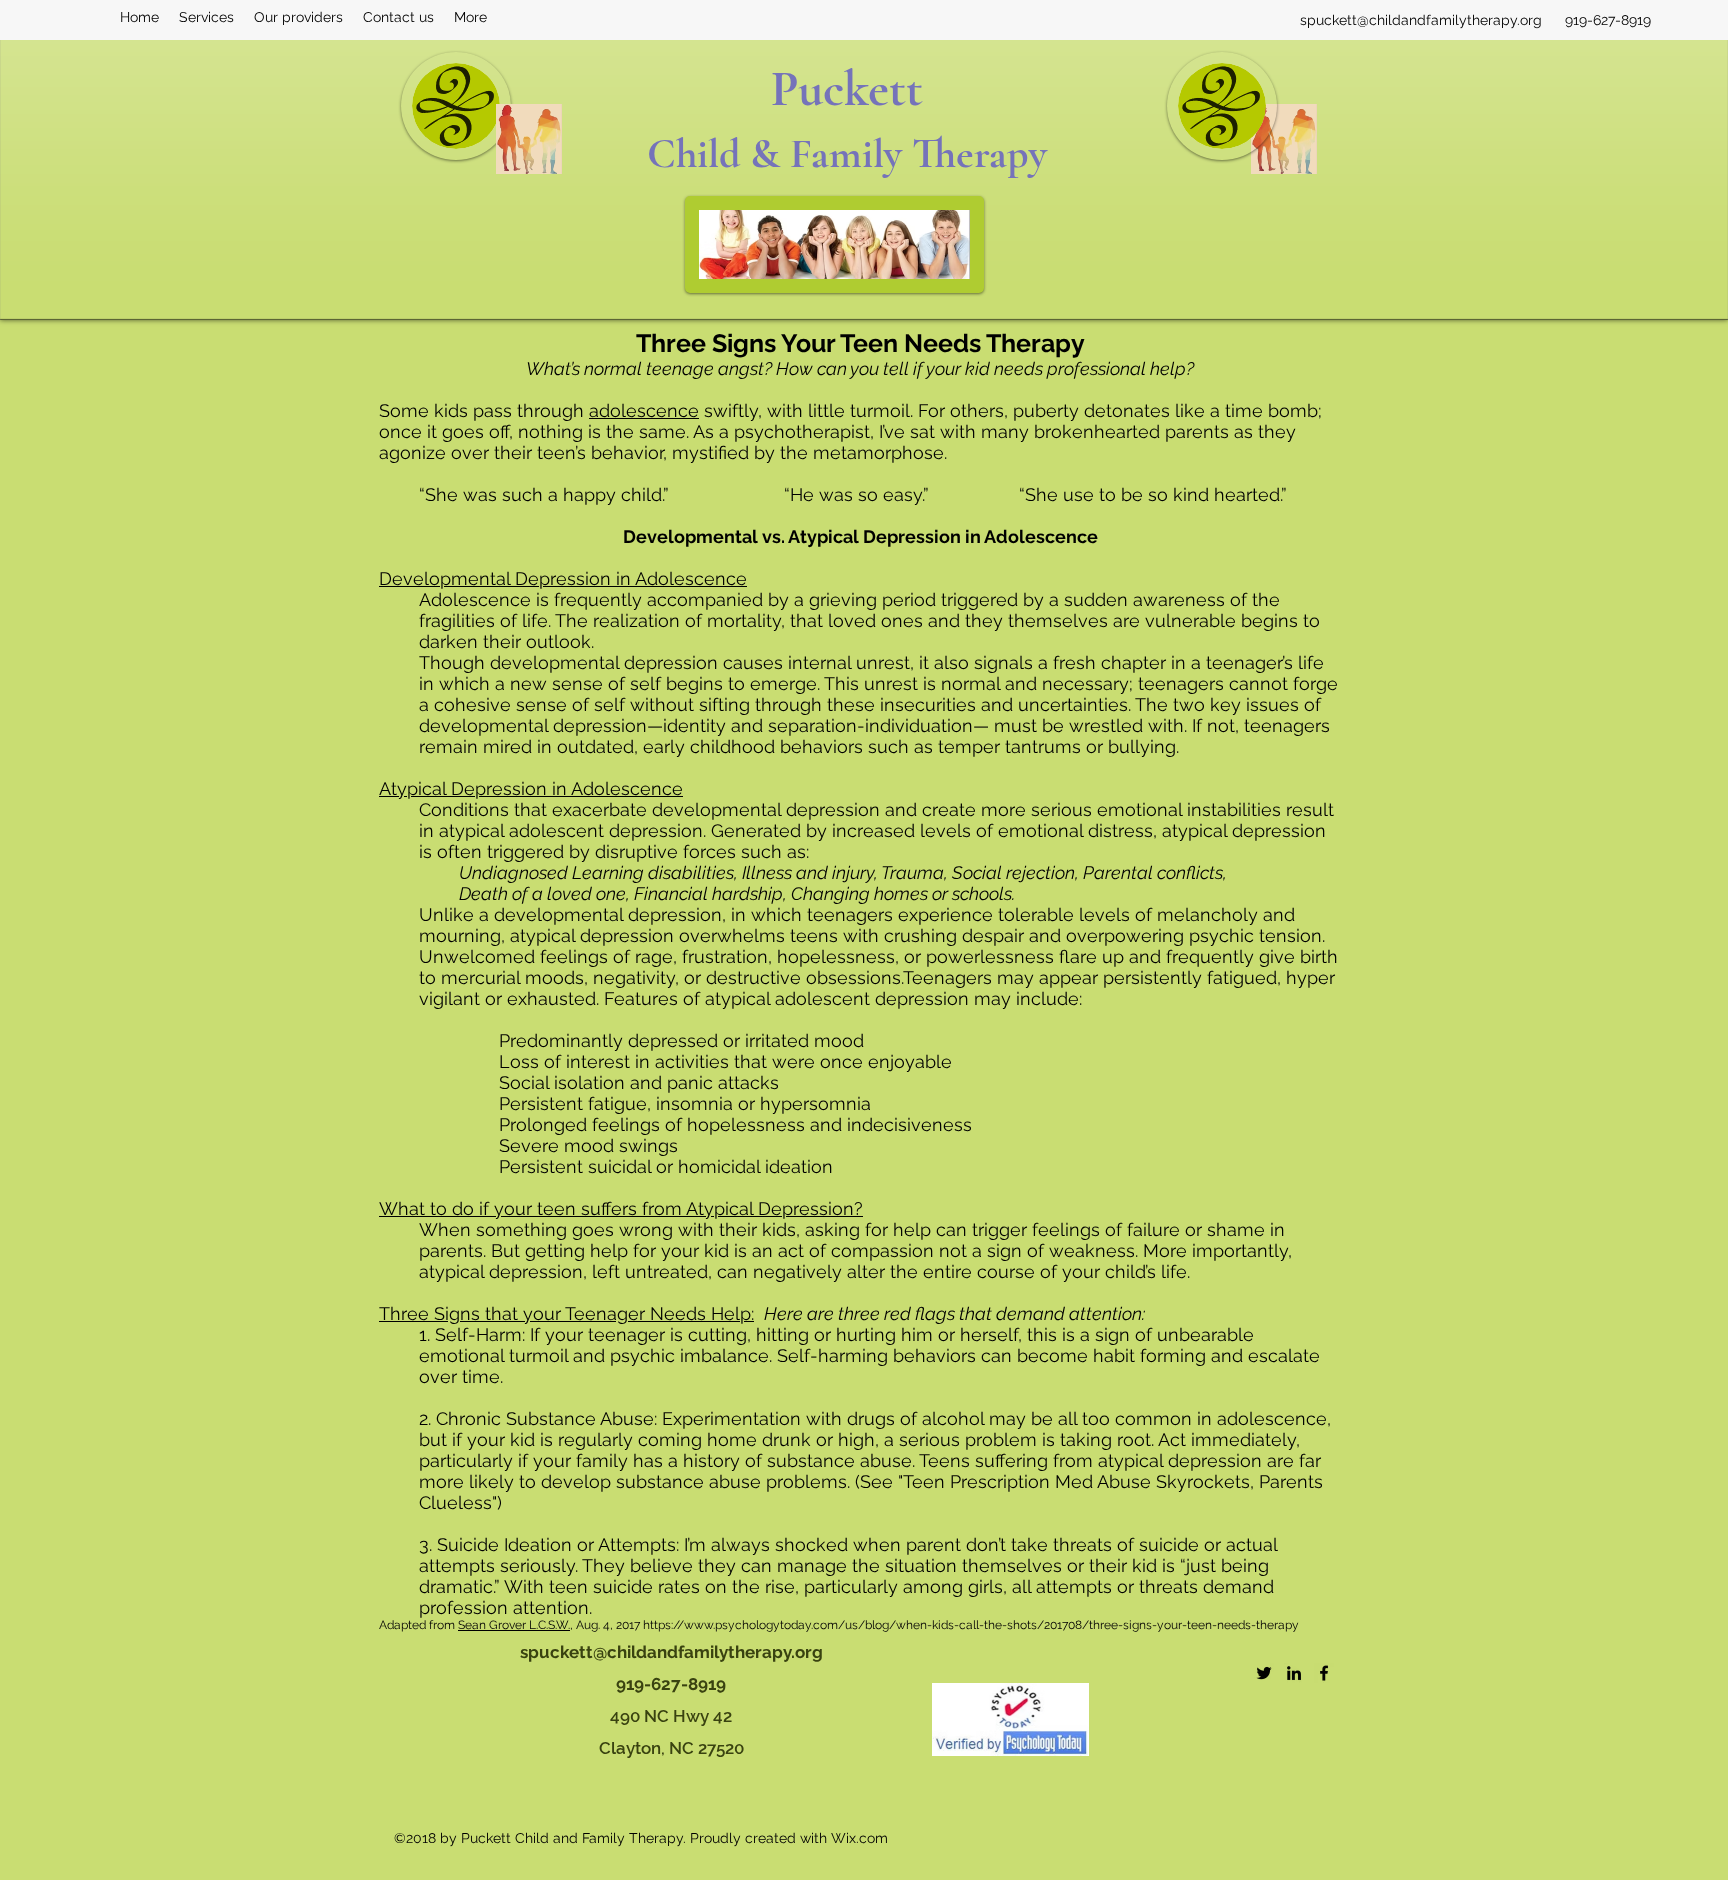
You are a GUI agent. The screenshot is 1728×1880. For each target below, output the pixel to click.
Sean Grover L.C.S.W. (514, 1625)
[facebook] (1324, 1673)
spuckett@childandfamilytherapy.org (1421, 20)
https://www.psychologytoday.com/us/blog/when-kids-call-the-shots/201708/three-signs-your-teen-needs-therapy (971, 1625)
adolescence (644, 410)
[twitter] (1264, 1673)
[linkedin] (1294, 1673)
